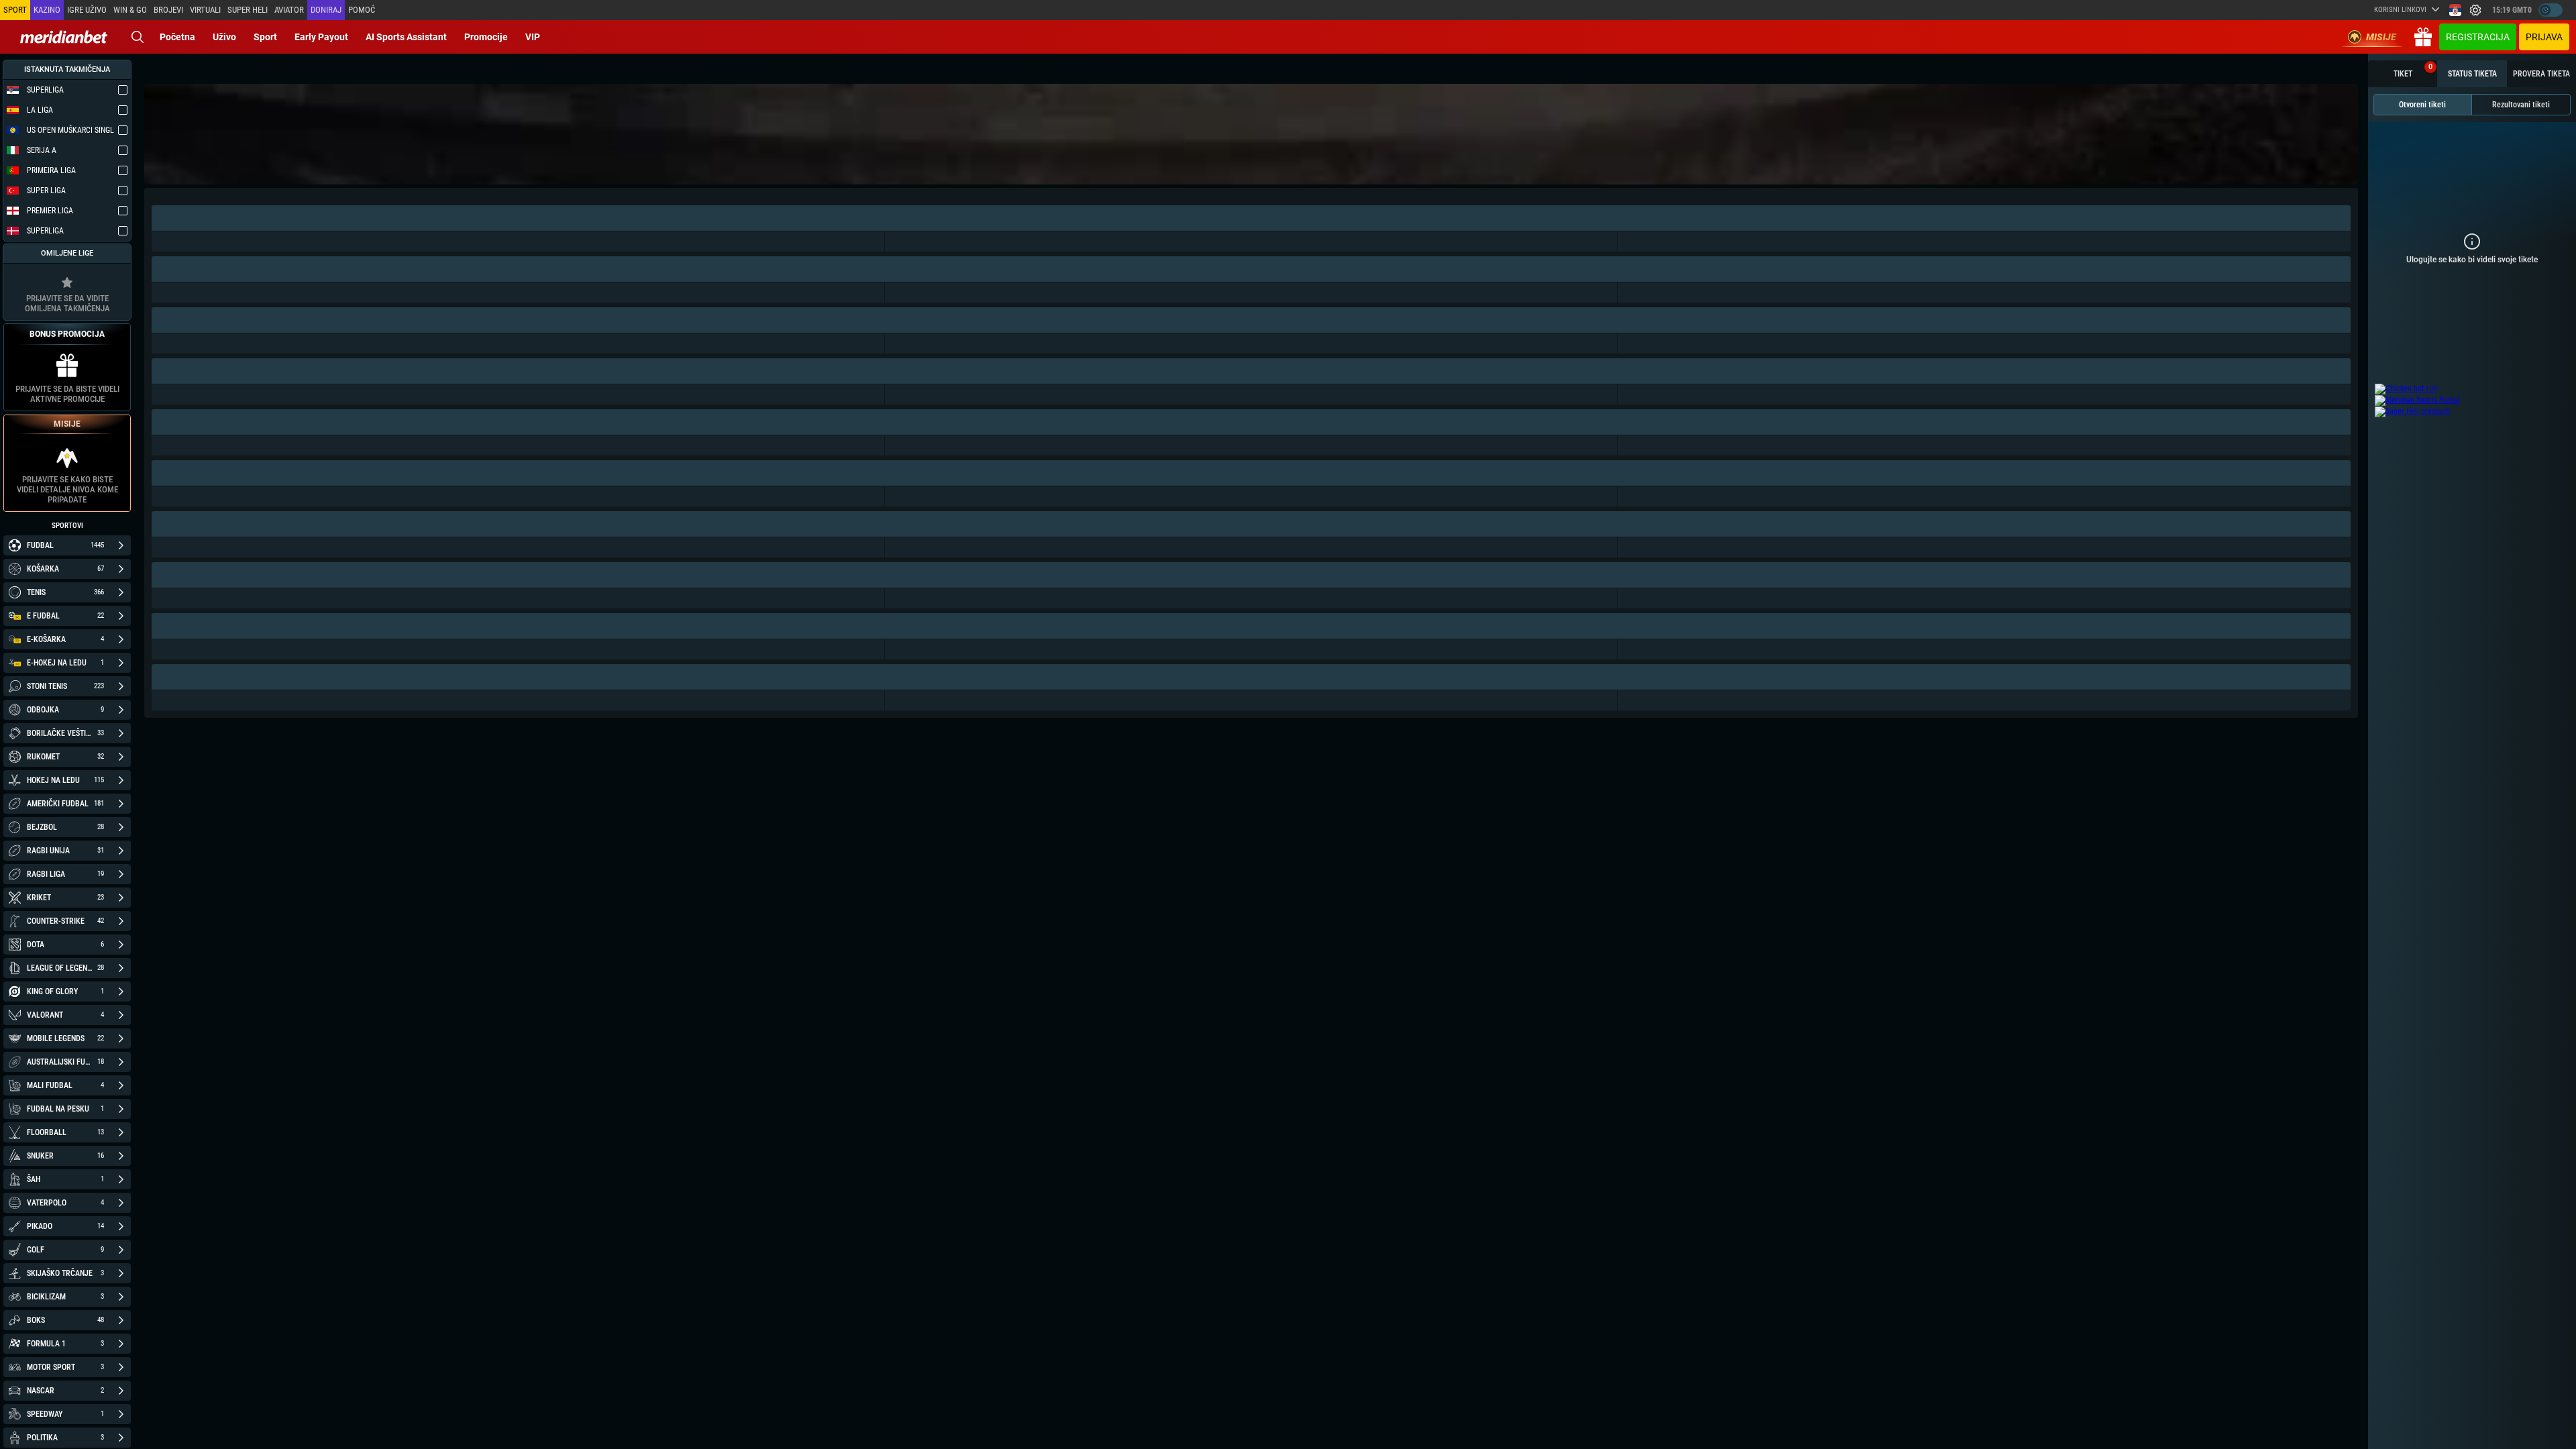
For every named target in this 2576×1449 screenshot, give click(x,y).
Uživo (224, 37)
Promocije (486, 37)
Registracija (2478, 37)
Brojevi (168, 10)
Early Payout (321, 37)
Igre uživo (87, 10)
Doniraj (326, 10)
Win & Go (130, 10)
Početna (177, 37)
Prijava (2544, 37)
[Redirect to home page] (64, 37)
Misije (2381, 37)
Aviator (289, 10)
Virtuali (205, 10)
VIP (533, 37)
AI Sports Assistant (406, 37)
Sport (265, 37)
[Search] (138, 37)
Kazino (47, 10)
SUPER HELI (248, 10)
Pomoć (362, 10)
